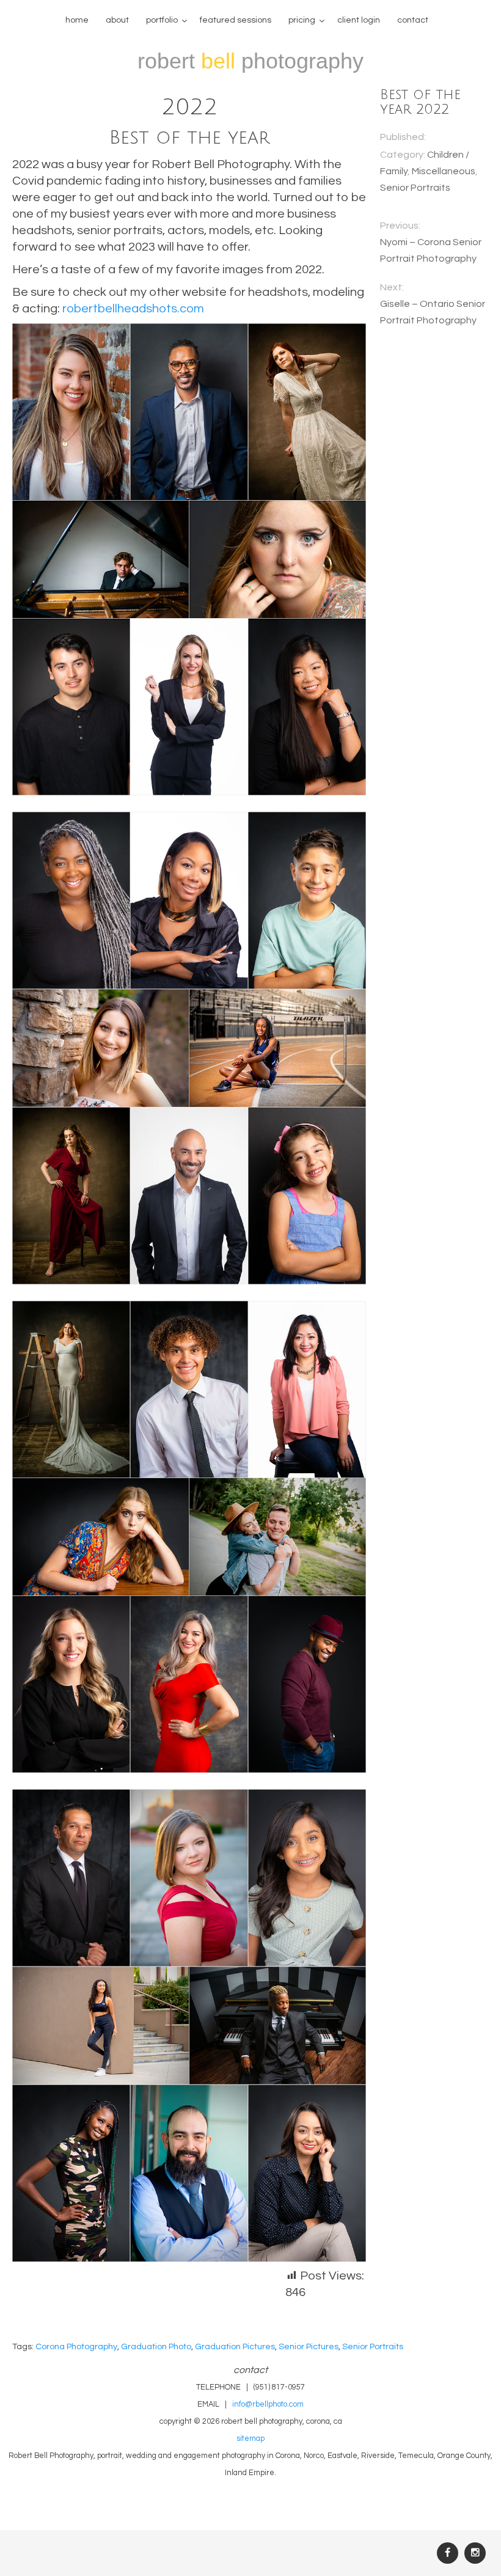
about (117, 20)
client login (359, 20)
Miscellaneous (444, 171)
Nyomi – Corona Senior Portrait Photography (431, 250)
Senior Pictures (309, 2346)
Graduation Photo (156, 2346)
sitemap (250, 2439)
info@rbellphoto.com (268, 2405)
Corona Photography (76, 2346)
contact (413, 20)
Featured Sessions (236, 20)
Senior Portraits (415, 188)
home (77, 20)
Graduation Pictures (235, 2346)
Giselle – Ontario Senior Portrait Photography (433, 312)
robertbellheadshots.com (133, 309)
